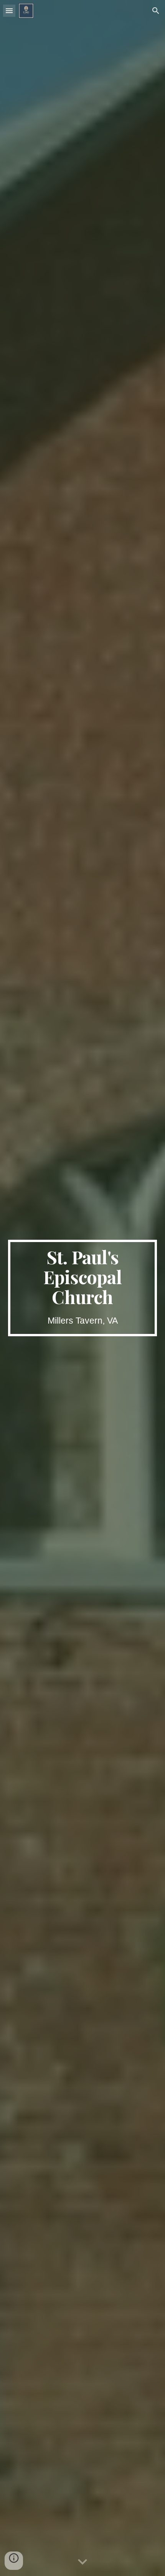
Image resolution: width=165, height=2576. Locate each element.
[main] (83, 1288)
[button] (9, 11)
